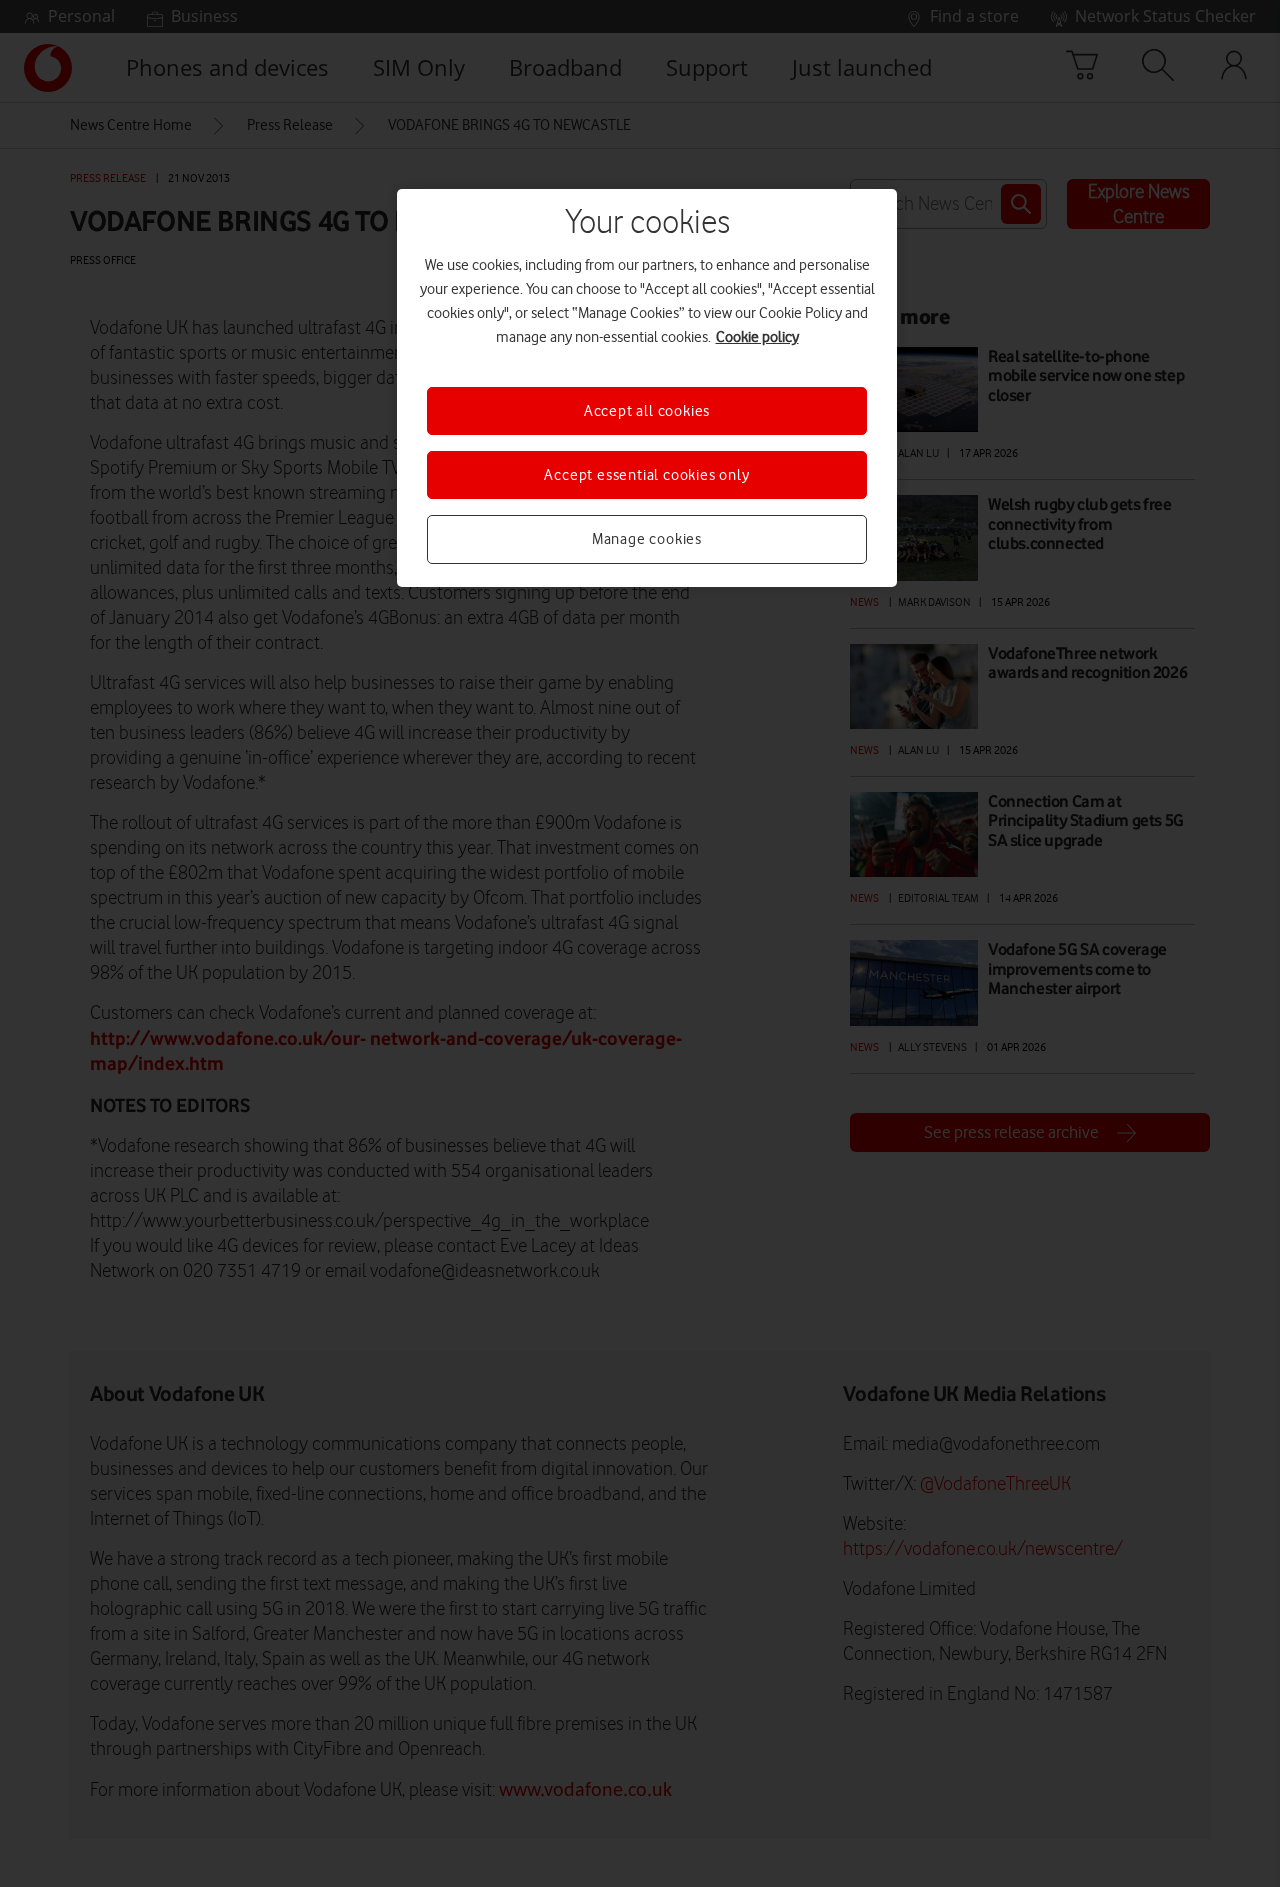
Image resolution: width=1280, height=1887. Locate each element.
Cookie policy (757, 337)
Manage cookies (647, 539)
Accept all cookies (647, 411)
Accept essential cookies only (646, 475)
